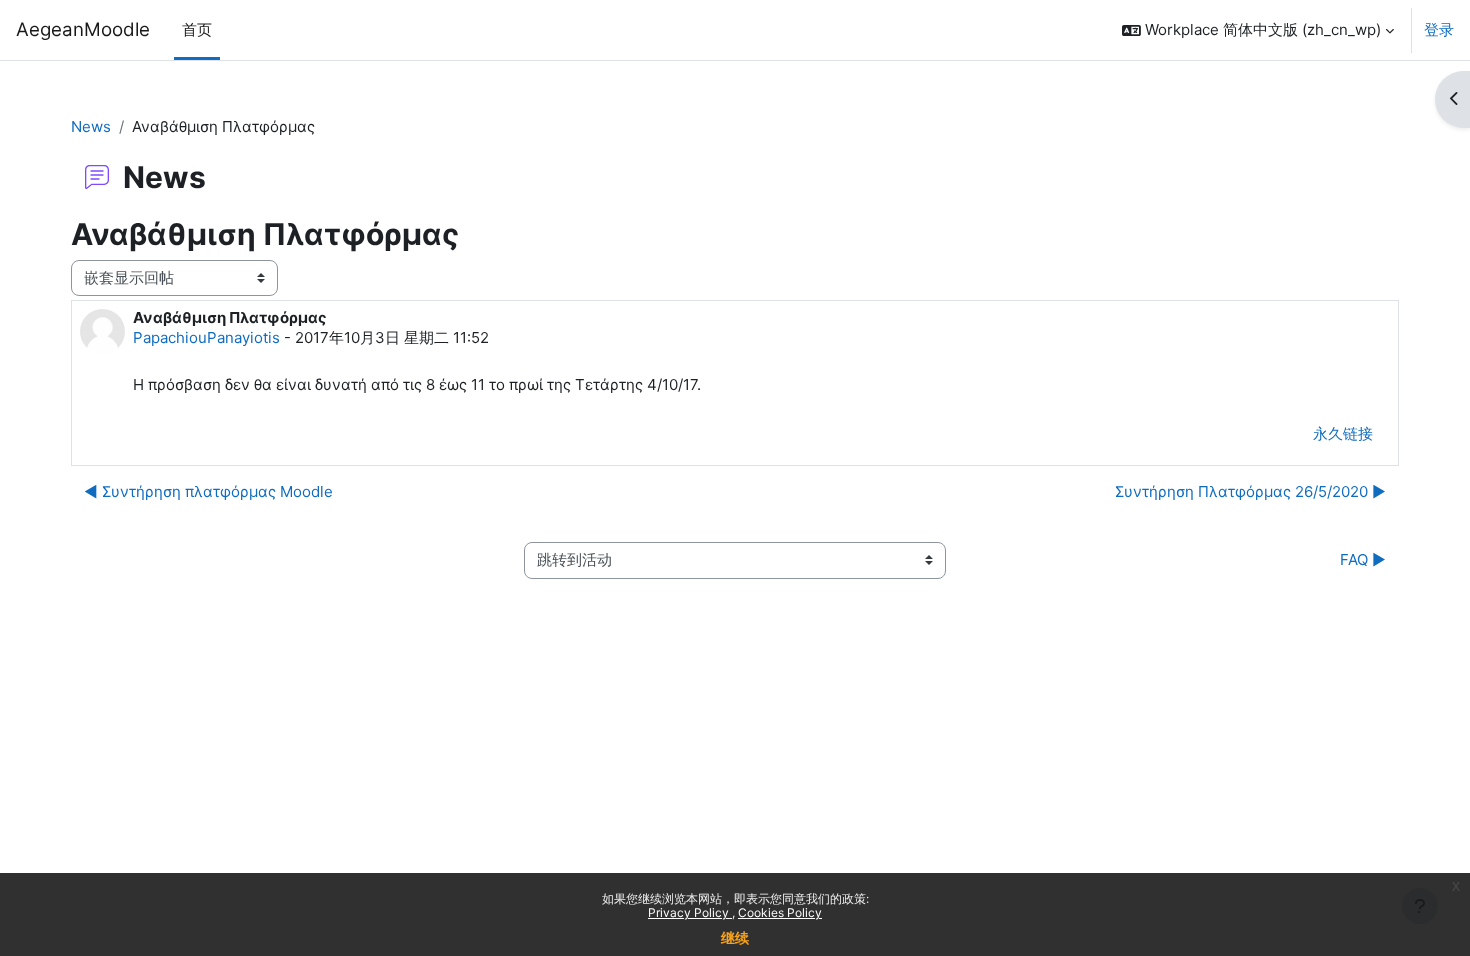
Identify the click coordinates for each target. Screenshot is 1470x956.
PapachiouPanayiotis (206, 337)
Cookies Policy (780, 912)
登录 (1439, 29)
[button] (1258, 30)
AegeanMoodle (83, 29)
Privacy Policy (690, 912)
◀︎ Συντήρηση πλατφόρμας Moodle (208, 491)
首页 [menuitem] (197, 29)
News (91, 126)
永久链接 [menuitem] (1343, 433)
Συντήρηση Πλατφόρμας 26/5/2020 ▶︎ (1250, 491)
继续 (735, 937)
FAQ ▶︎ (1361, 559)
